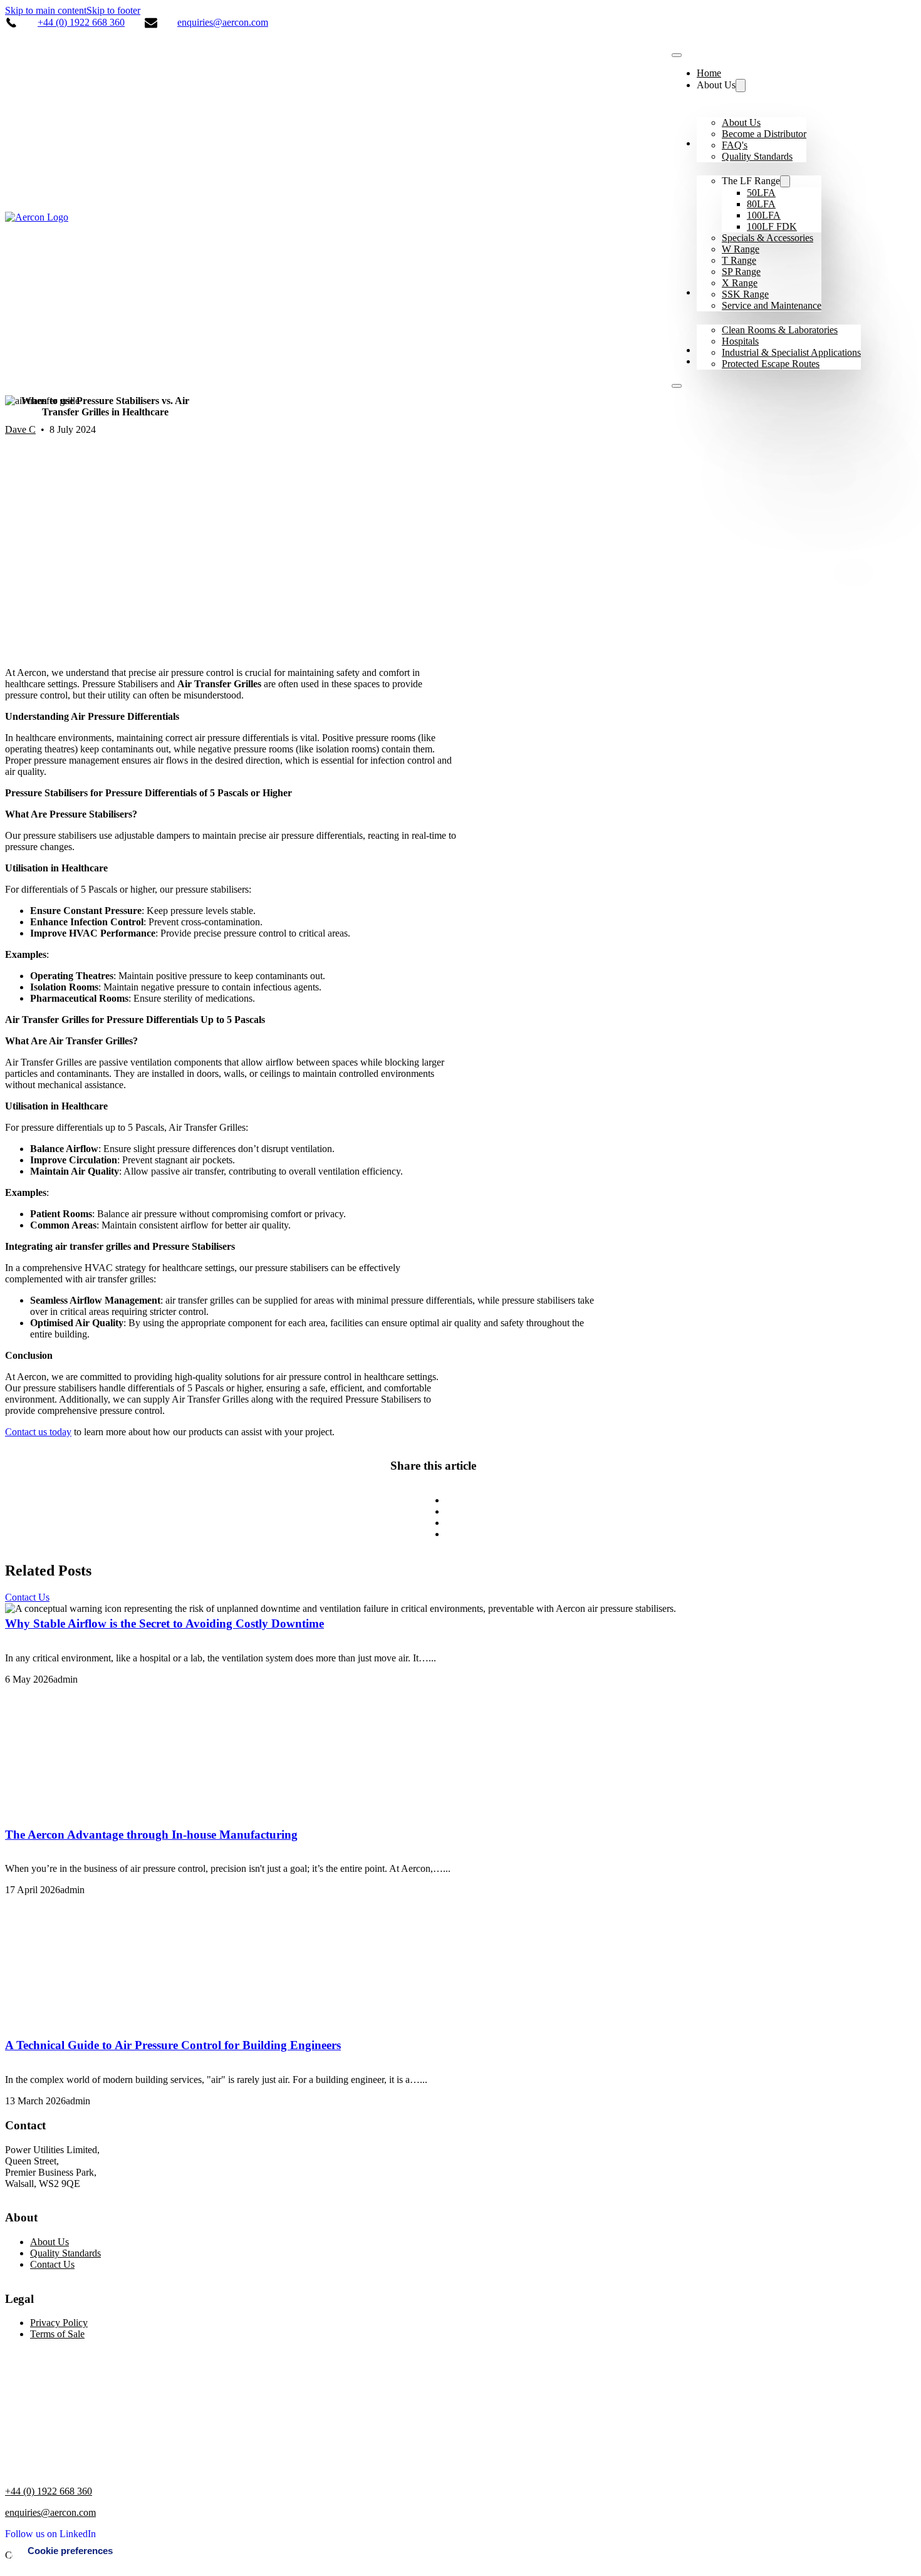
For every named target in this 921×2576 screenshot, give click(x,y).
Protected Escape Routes (771, 364)
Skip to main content (46, 10)
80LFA (761, 204)
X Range (740, 283)
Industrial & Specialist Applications (791, 352)
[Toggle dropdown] (741, 86)
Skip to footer (113, 10)
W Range (741, 249)
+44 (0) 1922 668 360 (81, 22)
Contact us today (38, 1432)
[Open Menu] (677, 386)
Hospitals (740, 341)
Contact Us (27, 1597)
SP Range (741, 272)
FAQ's (735, 145)
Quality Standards (757, 156)
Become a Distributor (764, 134)
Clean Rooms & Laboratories (780, 330)
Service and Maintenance (772, 305)
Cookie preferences (70, 2551)
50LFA (761, 193)
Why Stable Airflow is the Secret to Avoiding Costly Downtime (164, 1623)
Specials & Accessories (767, 238)
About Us (741, 122)
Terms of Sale (57, 2334)
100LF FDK (772, 226)
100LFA (764, 215)
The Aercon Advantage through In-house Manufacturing (151, 1835)
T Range (739, 260)
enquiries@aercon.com (223, 22)
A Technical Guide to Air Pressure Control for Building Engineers (173, 2045)
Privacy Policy (59, 2323)
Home (709, 73)
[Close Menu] (677, 55)
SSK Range (745, 294)
